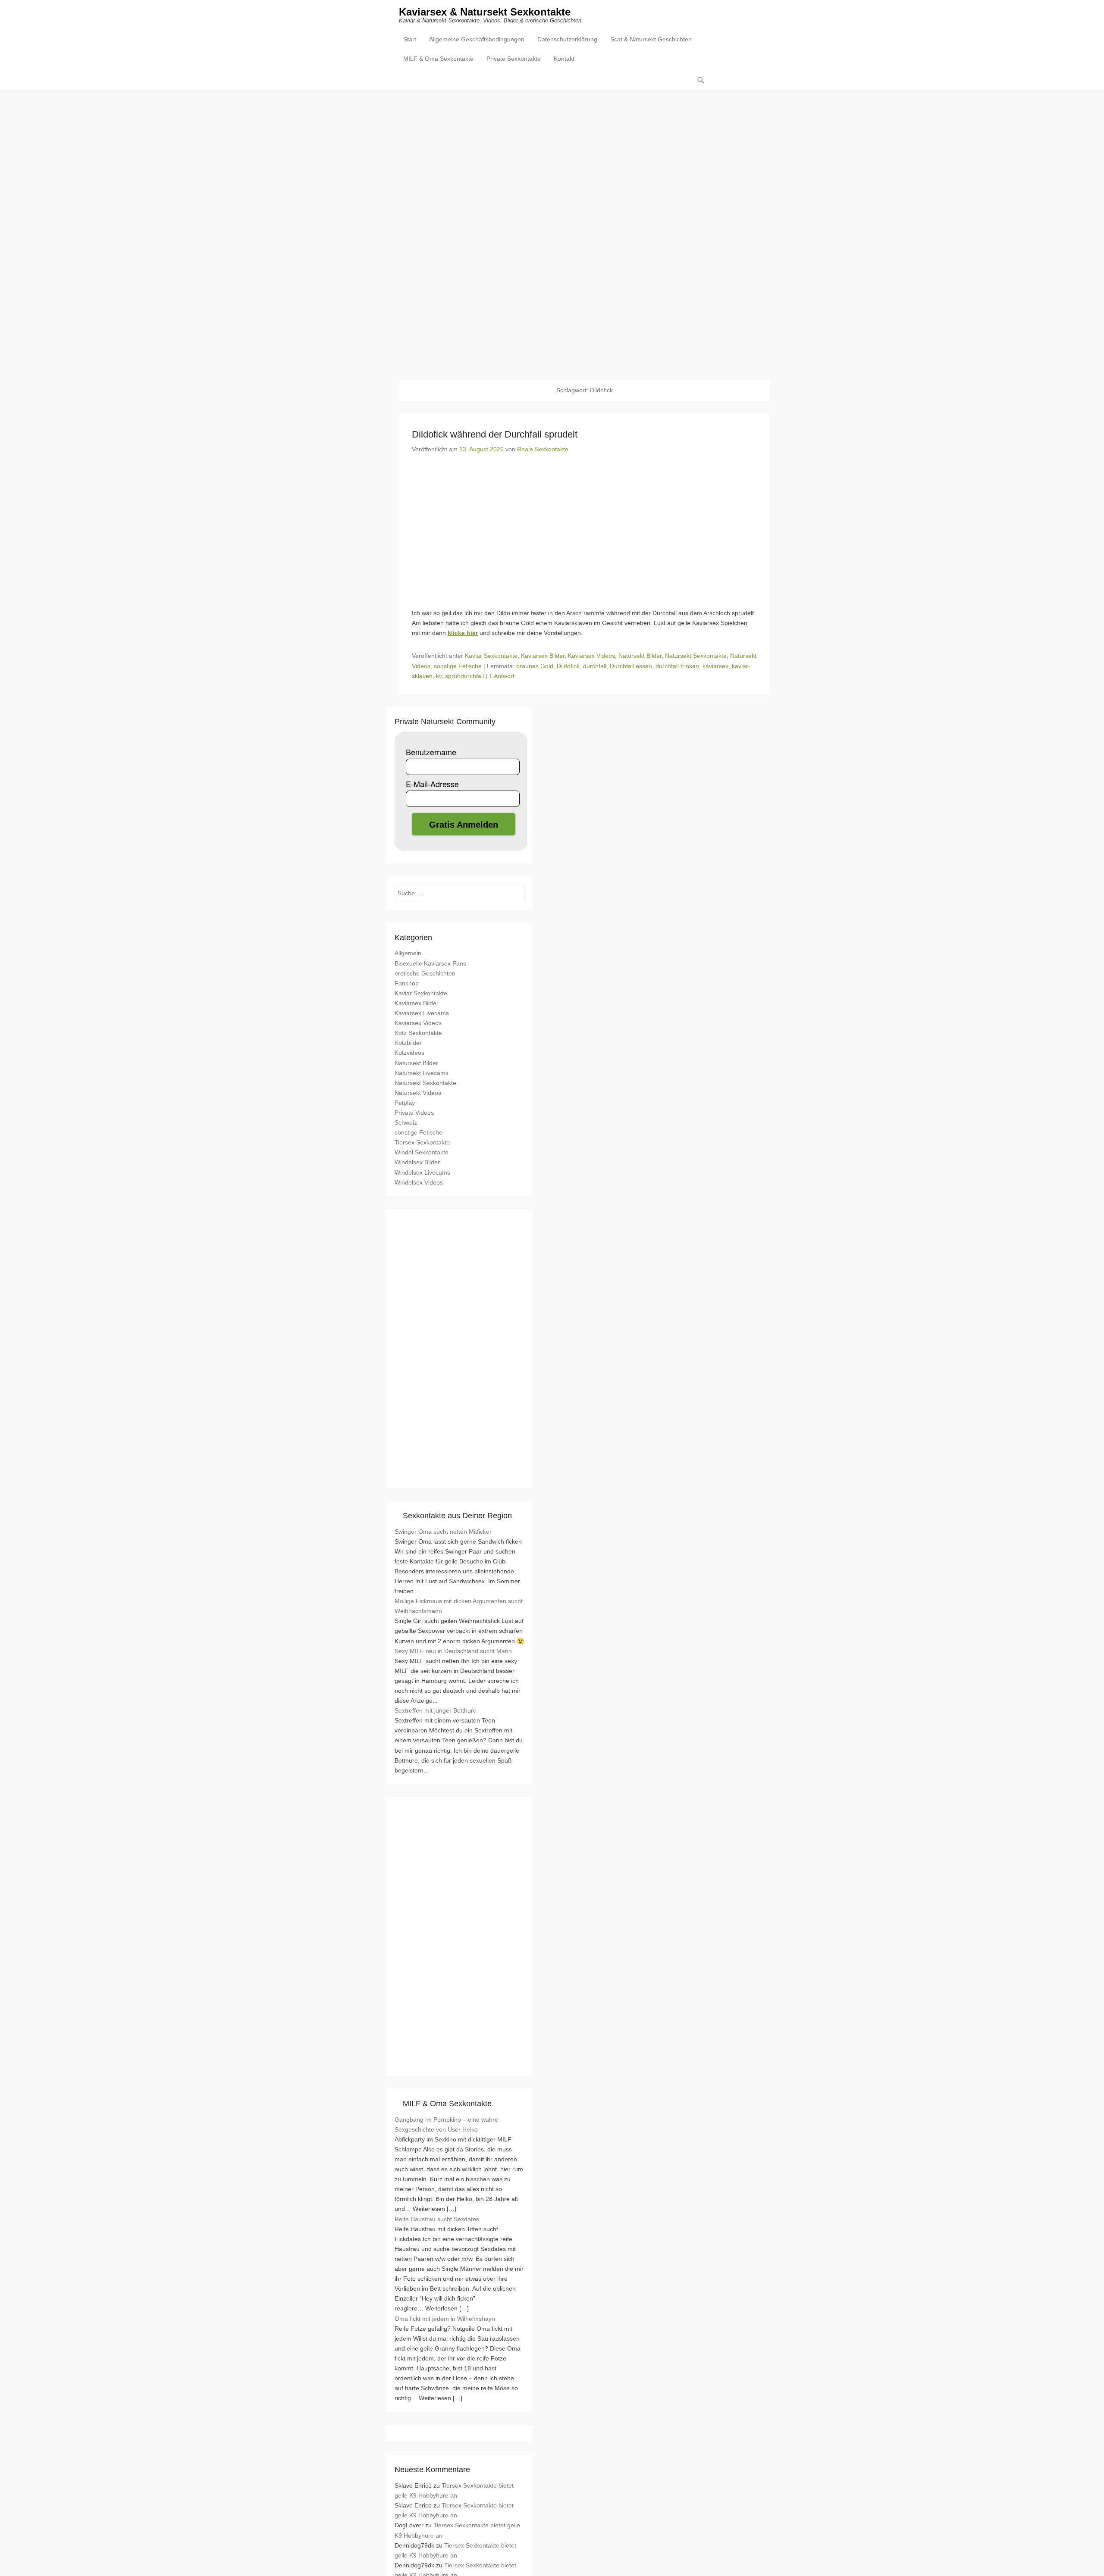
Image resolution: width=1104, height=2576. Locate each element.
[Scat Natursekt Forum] (459, 2062)
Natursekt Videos (418, 1093)
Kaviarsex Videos (591, 656)
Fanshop (407, 983)
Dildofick (568, 666)
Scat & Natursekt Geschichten (651, 39)
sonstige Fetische (458, 666)
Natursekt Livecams (422, 1073)
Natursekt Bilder (640, 656)
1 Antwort (502, 676)
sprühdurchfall (464, 676)
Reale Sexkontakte (543, 449)
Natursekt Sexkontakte (696, 656)
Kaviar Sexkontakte (491, 656)
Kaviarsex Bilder (543, 656)
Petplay (405, 1103)
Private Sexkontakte (514, 59)
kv (439, 676)
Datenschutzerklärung (567, 39)
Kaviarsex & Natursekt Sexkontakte (485, 12)
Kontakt (564, 59)
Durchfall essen (631, 666)
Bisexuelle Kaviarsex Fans (430, 963)
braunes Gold (535, 666)
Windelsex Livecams (422, 1172)
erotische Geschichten (425, 973)
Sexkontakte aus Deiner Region (457, 1516)
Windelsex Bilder (417, 1162)
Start (410, 39)
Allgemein (408, 953)
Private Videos (414, 1113)
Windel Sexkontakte (422, 1152)
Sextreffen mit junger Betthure (436, 1710)
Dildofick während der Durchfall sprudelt (495, 434)
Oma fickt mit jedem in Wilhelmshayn (445, 2319)
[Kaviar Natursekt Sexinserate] (552, 229)
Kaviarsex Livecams (422, 1013)
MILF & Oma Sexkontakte (438, 59)
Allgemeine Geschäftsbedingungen (477, 39)
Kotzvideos (409, 1053)
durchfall (595, 666)
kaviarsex (715, 666)
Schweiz (406, 1122)
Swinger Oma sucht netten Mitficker (443, 1532)
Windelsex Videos (419, 1182)
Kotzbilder (408, 1043)
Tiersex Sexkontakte (422, 1142)
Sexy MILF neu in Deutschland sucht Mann (453, 1651)
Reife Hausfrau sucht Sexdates (437, 2219)
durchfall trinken (677, 666)
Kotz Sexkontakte (418, 1033)
